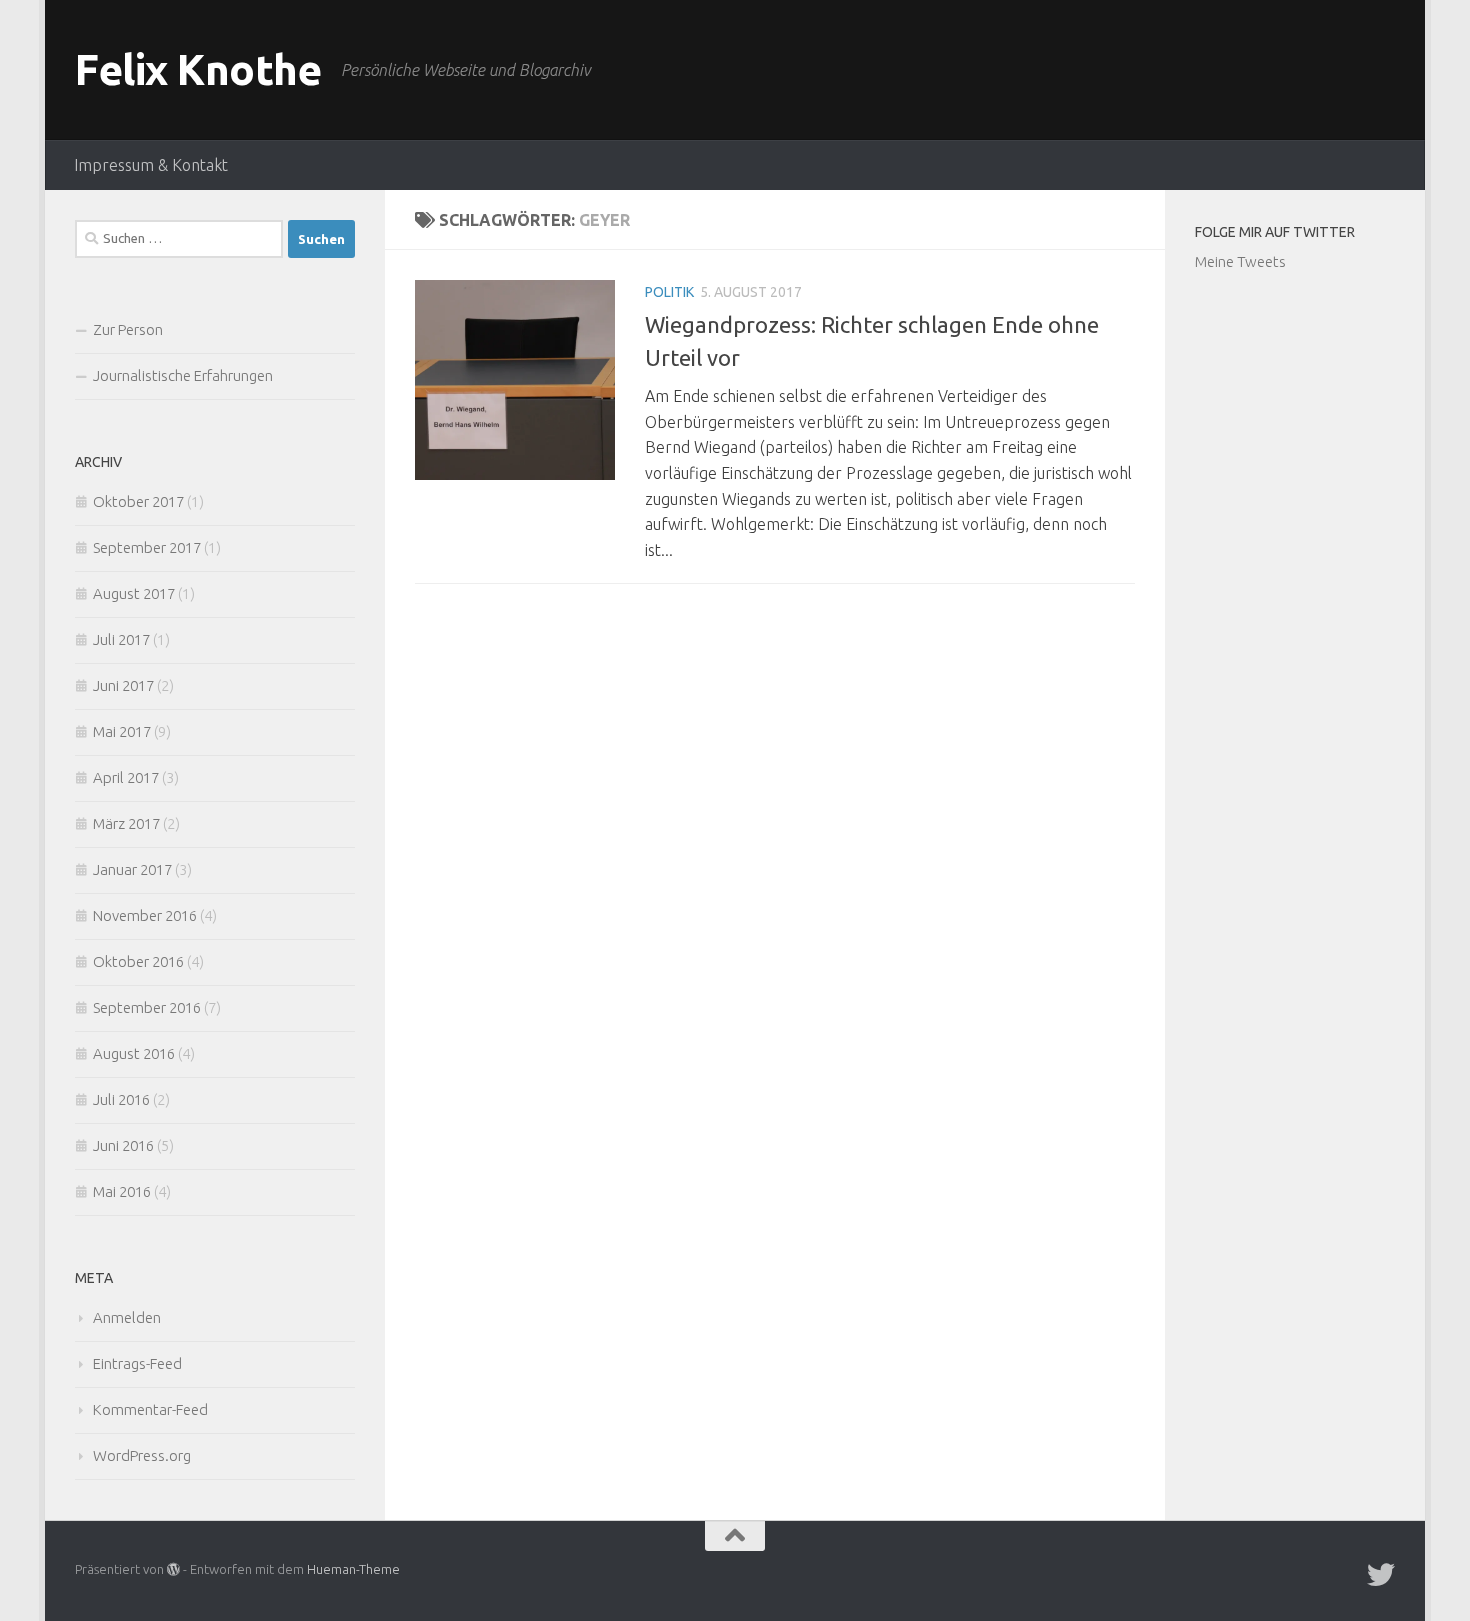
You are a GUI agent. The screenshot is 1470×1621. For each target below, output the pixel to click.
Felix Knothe (198, 69)
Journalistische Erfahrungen (183, 375)
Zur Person (128, 329)
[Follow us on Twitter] (1381, 1575)
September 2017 (147, 547)
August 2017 (134, 593)
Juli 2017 (121, 639)
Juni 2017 (123, 685)
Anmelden (127, 1317)
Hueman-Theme (353, 1569)
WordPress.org (142, 1455)
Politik (669, 292)
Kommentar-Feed (150, 1409)
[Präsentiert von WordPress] (173, 1569)
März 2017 (126, 823)
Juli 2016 (121, 1099)
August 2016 (134, 1053)
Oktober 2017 (138, 501)
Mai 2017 (122, 731)
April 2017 (126, 777)
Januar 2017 (132, 869)
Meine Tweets (1240, 261)
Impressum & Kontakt (151, 165)
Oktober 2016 (138, 961)
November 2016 (145, 915)
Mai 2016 (122, 1191)
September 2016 (147, 1007)
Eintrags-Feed (137, 1363)
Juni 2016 (123, 1145)
